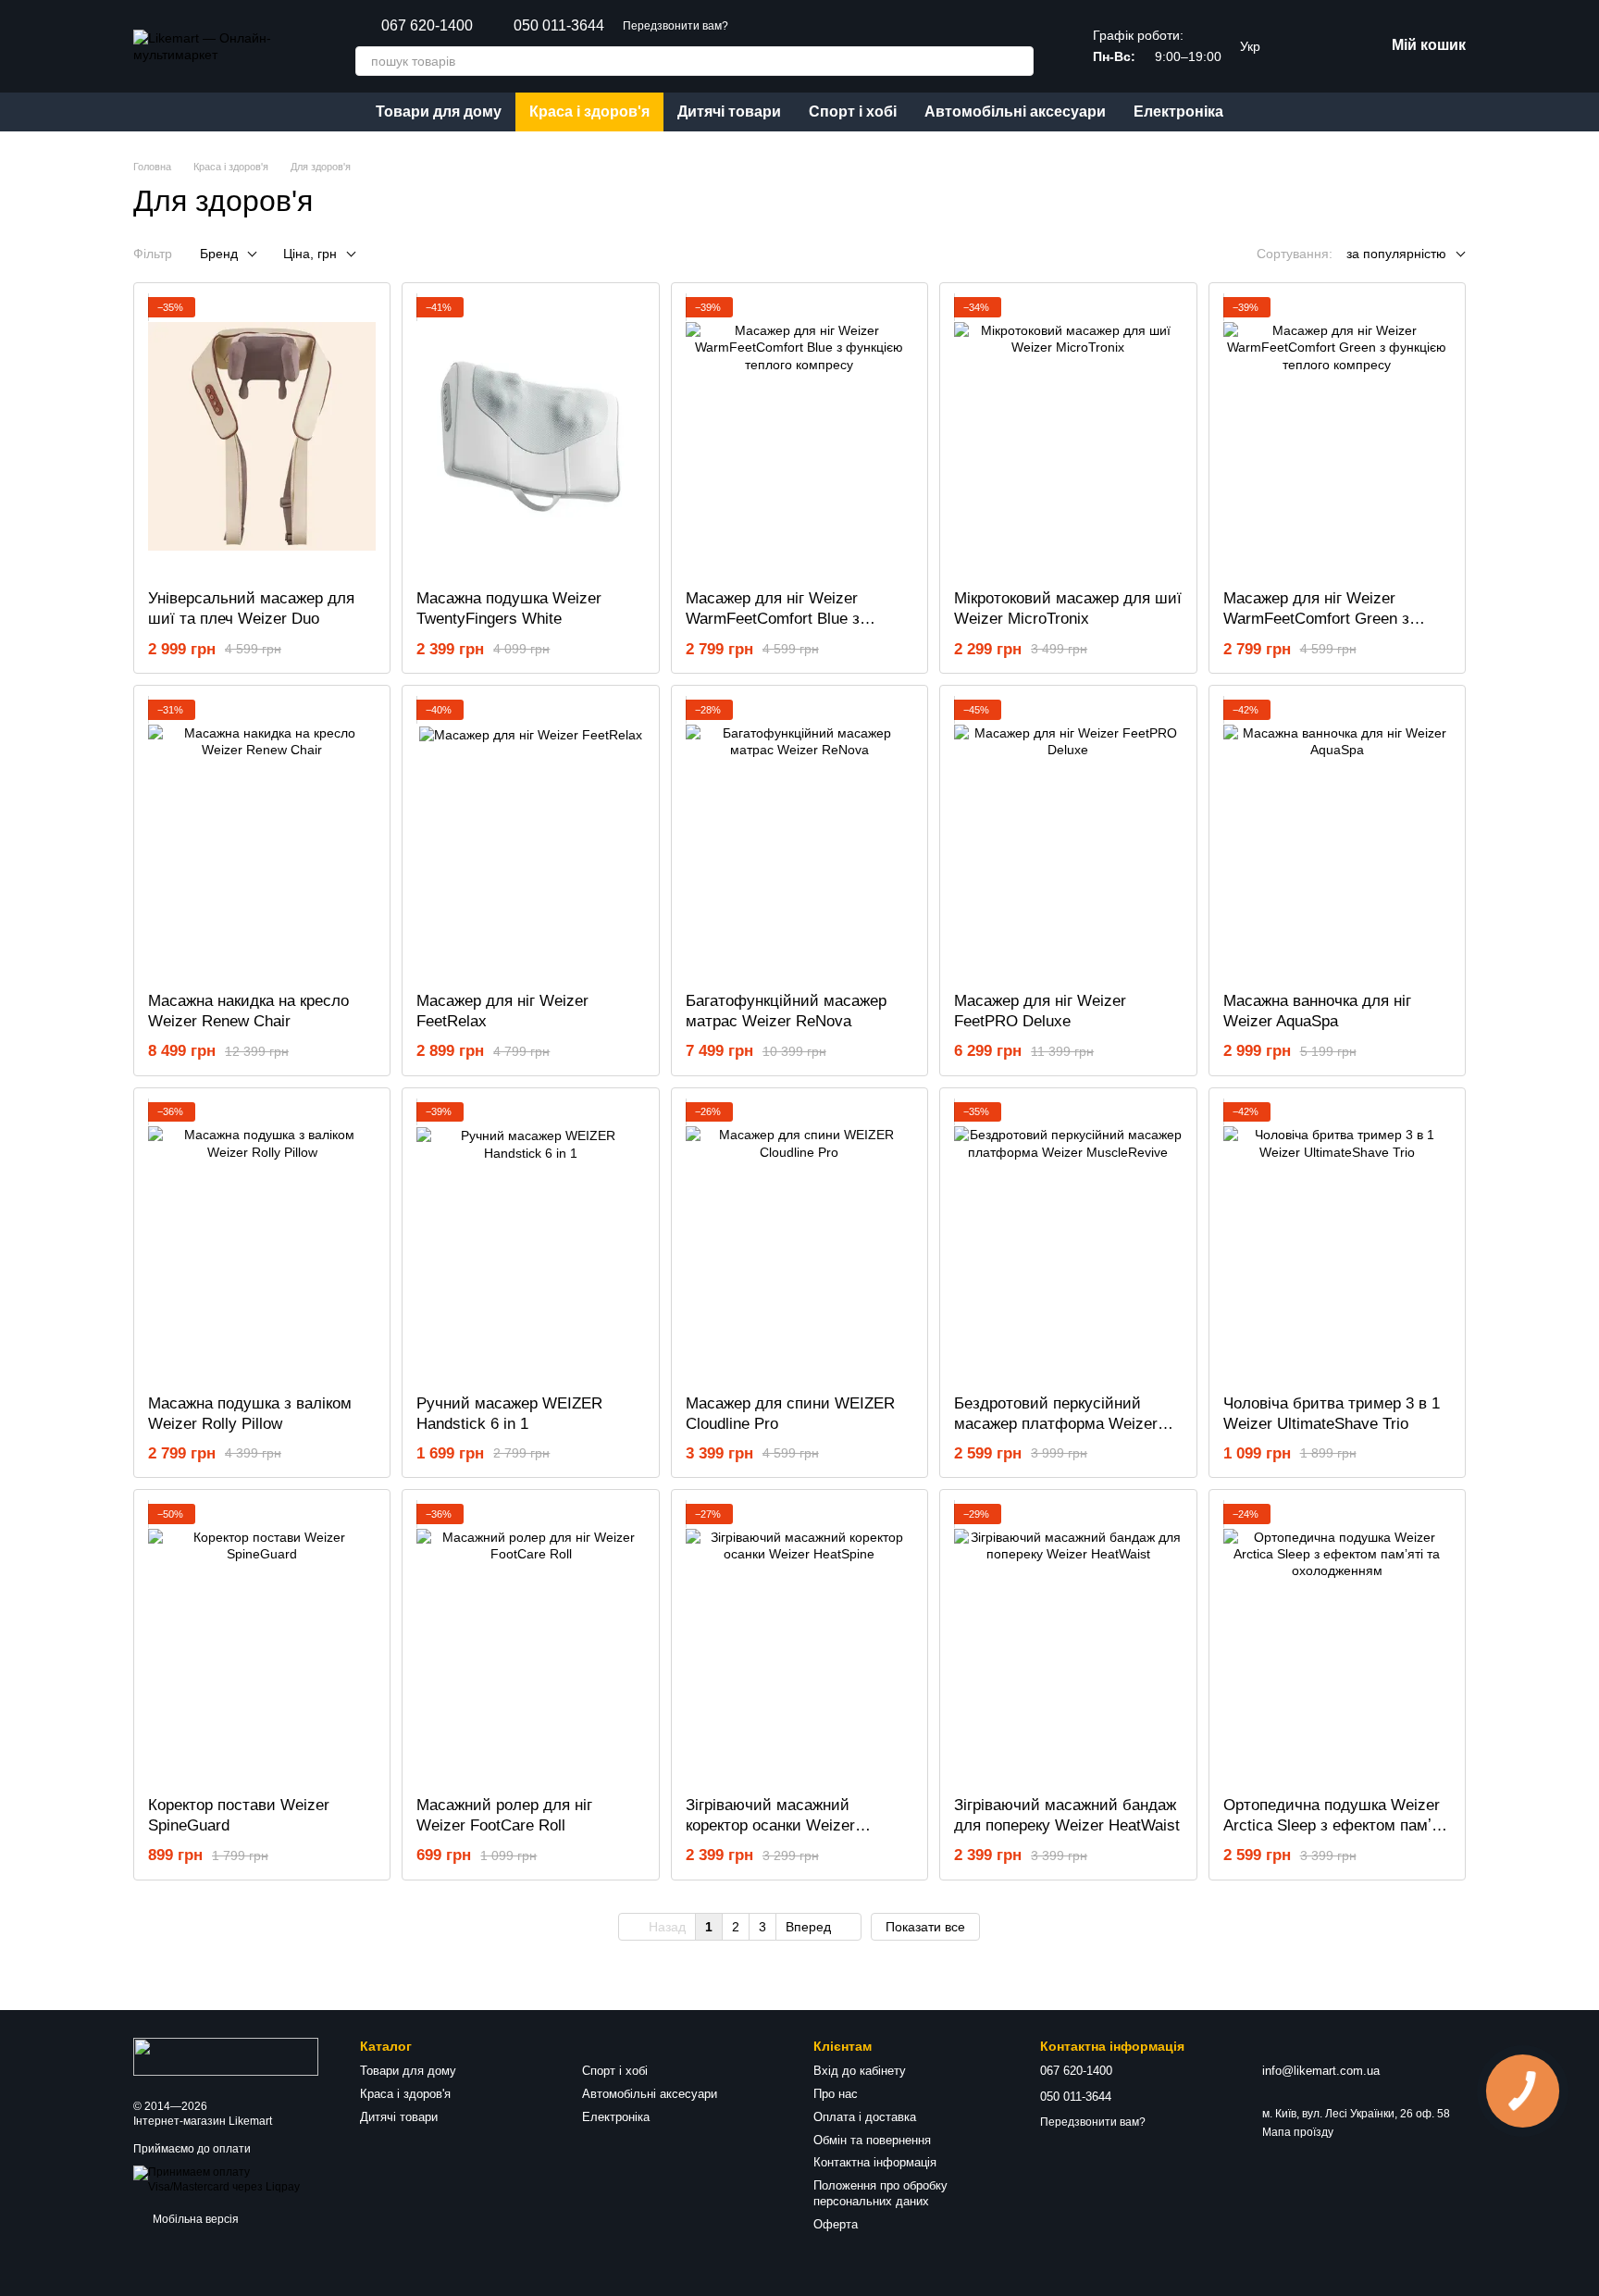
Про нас (836, 2094)
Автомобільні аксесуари (1015, 112)
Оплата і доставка (865, 2117)
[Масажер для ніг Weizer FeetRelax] (530, 838)
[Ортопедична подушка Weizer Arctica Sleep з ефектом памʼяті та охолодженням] (1337, 1643)
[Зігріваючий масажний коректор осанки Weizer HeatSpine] (799, 1643)
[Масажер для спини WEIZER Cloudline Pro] (799, 1241)
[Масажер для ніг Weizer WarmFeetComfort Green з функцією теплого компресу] (1337, 436)
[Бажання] (1310, 46)
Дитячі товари (729, 112)
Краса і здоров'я (589, 112)
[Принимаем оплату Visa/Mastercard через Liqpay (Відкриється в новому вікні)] (233, 2179)
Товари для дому (439, 112)
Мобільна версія (194, 2219)
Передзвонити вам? (676, 26)
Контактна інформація (875, 2162)
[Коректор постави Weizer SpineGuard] (262, 1643)
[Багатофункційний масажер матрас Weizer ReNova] (799, 838)
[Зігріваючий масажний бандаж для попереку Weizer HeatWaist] (1068, 1643)
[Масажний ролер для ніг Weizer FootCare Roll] (530, 1643)
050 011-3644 (559, 26)
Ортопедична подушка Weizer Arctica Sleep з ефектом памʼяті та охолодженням (1337, 1825)
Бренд (219, 254)
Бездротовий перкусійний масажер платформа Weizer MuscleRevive (1056, 1424)
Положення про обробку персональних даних (880, 2193)
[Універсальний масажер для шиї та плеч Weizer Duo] (262, 436)
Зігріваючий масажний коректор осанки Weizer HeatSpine (770, 1825)
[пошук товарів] (1019, 61)
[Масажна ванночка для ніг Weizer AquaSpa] (1337, 838)
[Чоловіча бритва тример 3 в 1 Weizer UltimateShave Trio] (1337, 1241)
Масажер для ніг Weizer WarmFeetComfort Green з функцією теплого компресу (1324, 619)
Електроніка (1178, 112)
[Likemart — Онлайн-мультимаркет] (226, 2055)
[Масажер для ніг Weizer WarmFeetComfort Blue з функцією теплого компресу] (799, 436)
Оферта (836, 2224)
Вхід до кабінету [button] (860, 2071)
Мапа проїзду (1298, 2132)
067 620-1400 (427, 26)
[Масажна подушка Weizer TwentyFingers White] (530, 436)
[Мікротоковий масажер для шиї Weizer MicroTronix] (1068, 436)
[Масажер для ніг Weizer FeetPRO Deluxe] (1068, 838)
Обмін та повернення (872, 2140)
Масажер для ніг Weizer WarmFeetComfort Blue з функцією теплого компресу (787, 619)
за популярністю (1396, 254)
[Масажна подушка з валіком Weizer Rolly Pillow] (262, 1241)
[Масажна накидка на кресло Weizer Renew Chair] (262, 838)
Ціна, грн (310, 254)
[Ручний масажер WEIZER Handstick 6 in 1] (530, 1241)
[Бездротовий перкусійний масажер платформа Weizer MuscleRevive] (1068, 1241)
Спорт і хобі (853, 112)
